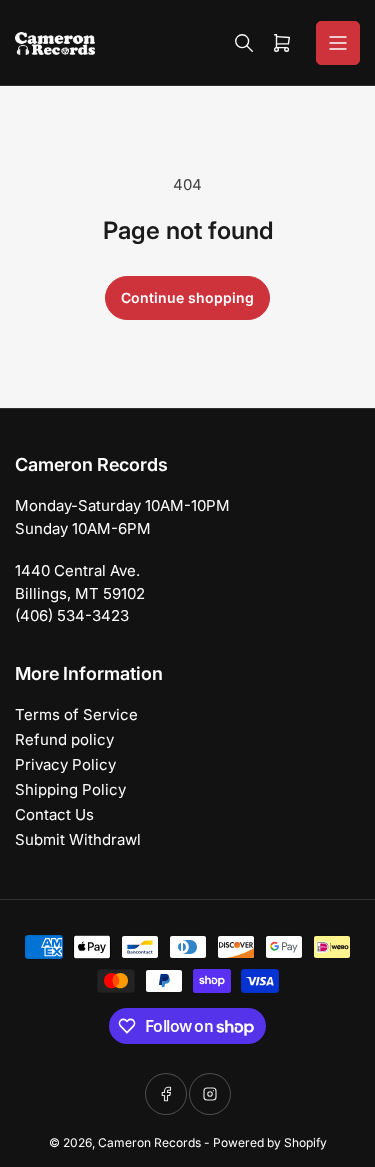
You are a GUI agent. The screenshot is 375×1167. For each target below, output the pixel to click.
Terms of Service (76, 714)
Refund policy (64, 739)
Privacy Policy (65, 764)
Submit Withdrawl (78, 839)
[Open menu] (338, 43)
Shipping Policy (70, 789)
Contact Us (54, 814)
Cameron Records (149, 1142)
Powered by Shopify (270, 1142)
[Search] (244, 43)
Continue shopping (187, 297)
